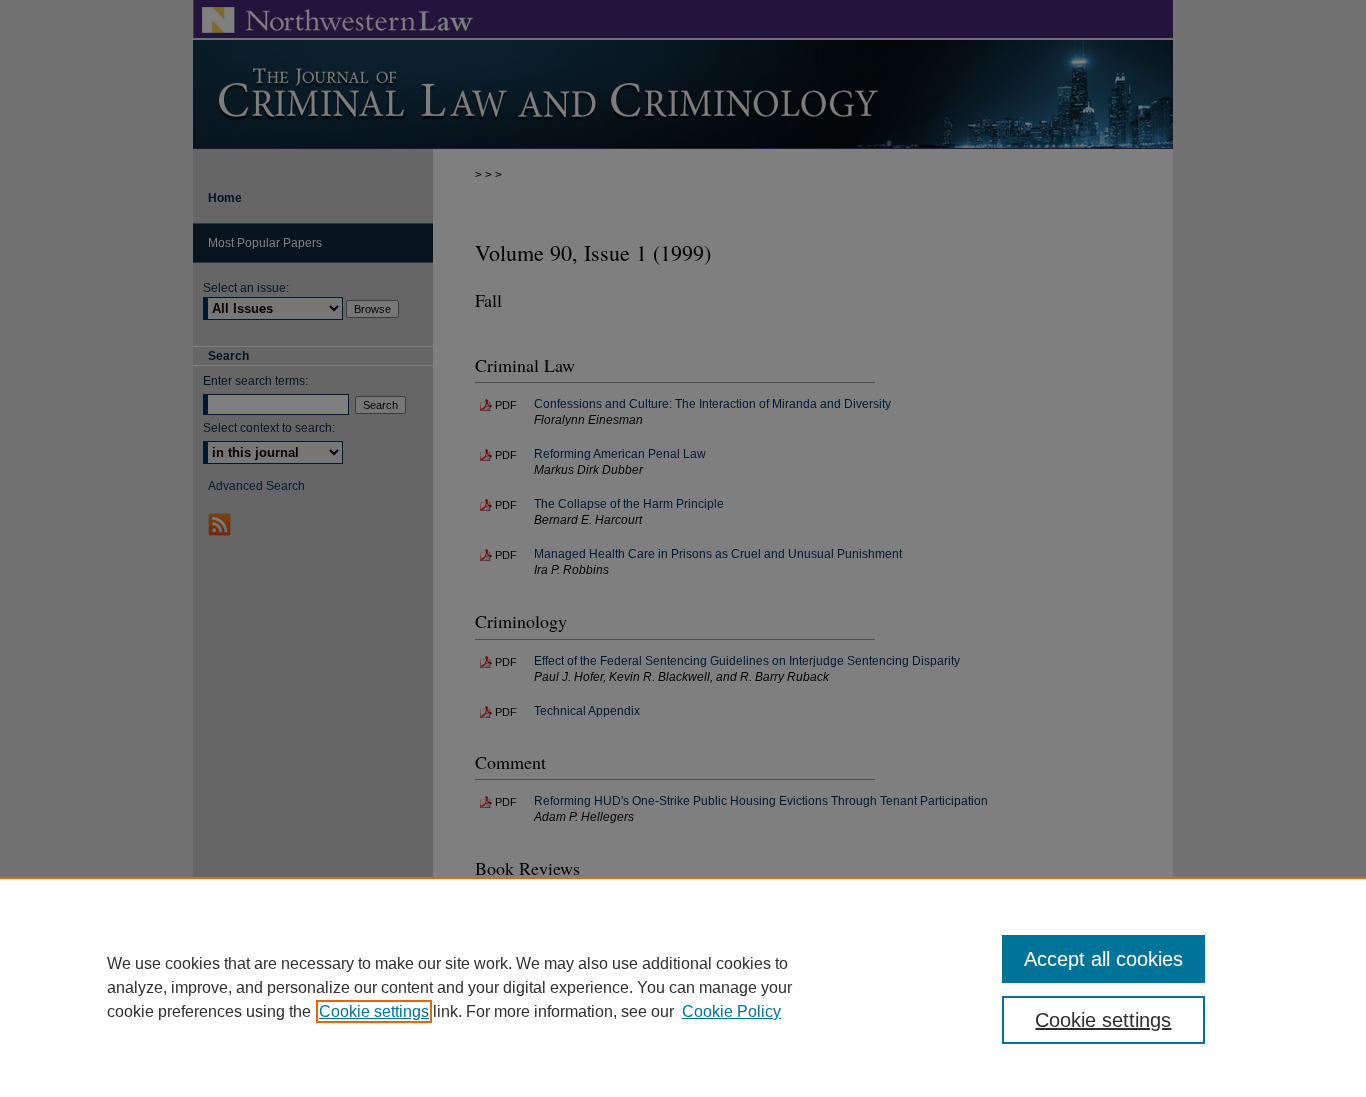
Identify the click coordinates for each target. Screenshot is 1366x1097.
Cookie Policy (731, 1011)
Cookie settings (374, 1011)
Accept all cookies (1103, 959)
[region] (683, 987)
